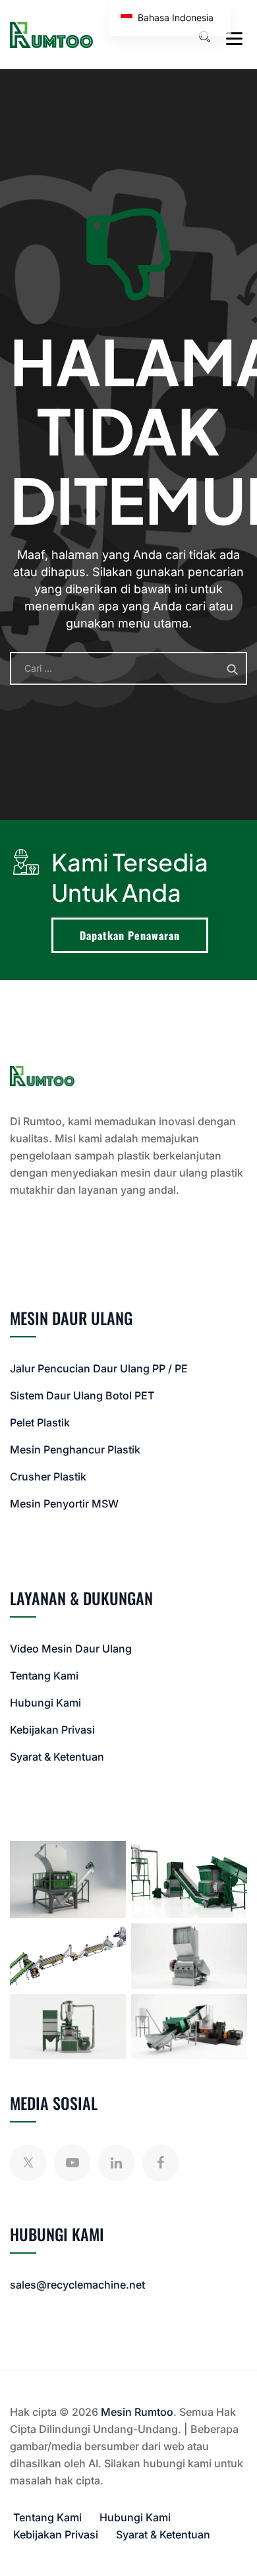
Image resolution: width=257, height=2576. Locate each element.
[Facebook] (160, 2163)
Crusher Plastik (48, 1477)
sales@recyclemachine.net (77, 2285)
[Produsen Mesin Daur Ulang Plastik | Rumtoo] (51, 35)
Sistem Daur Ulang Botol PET (82, 1395)
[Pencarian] (204, 37)
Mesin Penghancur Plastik (75, 1449)
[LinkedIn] (116, 2163)
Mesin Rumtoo (137, 2412)
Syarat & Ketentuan (57, 1757)
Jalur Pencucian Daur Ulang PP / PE (99, 1368)
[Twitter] (28, 2163)
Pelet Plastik (40, 1422)
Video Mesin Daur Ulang (71, 1649)
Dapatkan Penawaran (130, 935)
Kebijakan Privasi (52, 1730)
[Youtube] (72, 2163)
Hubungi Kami (45, 1703)
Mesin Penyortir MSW (64, 1504)
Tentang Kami (44, 1676)
